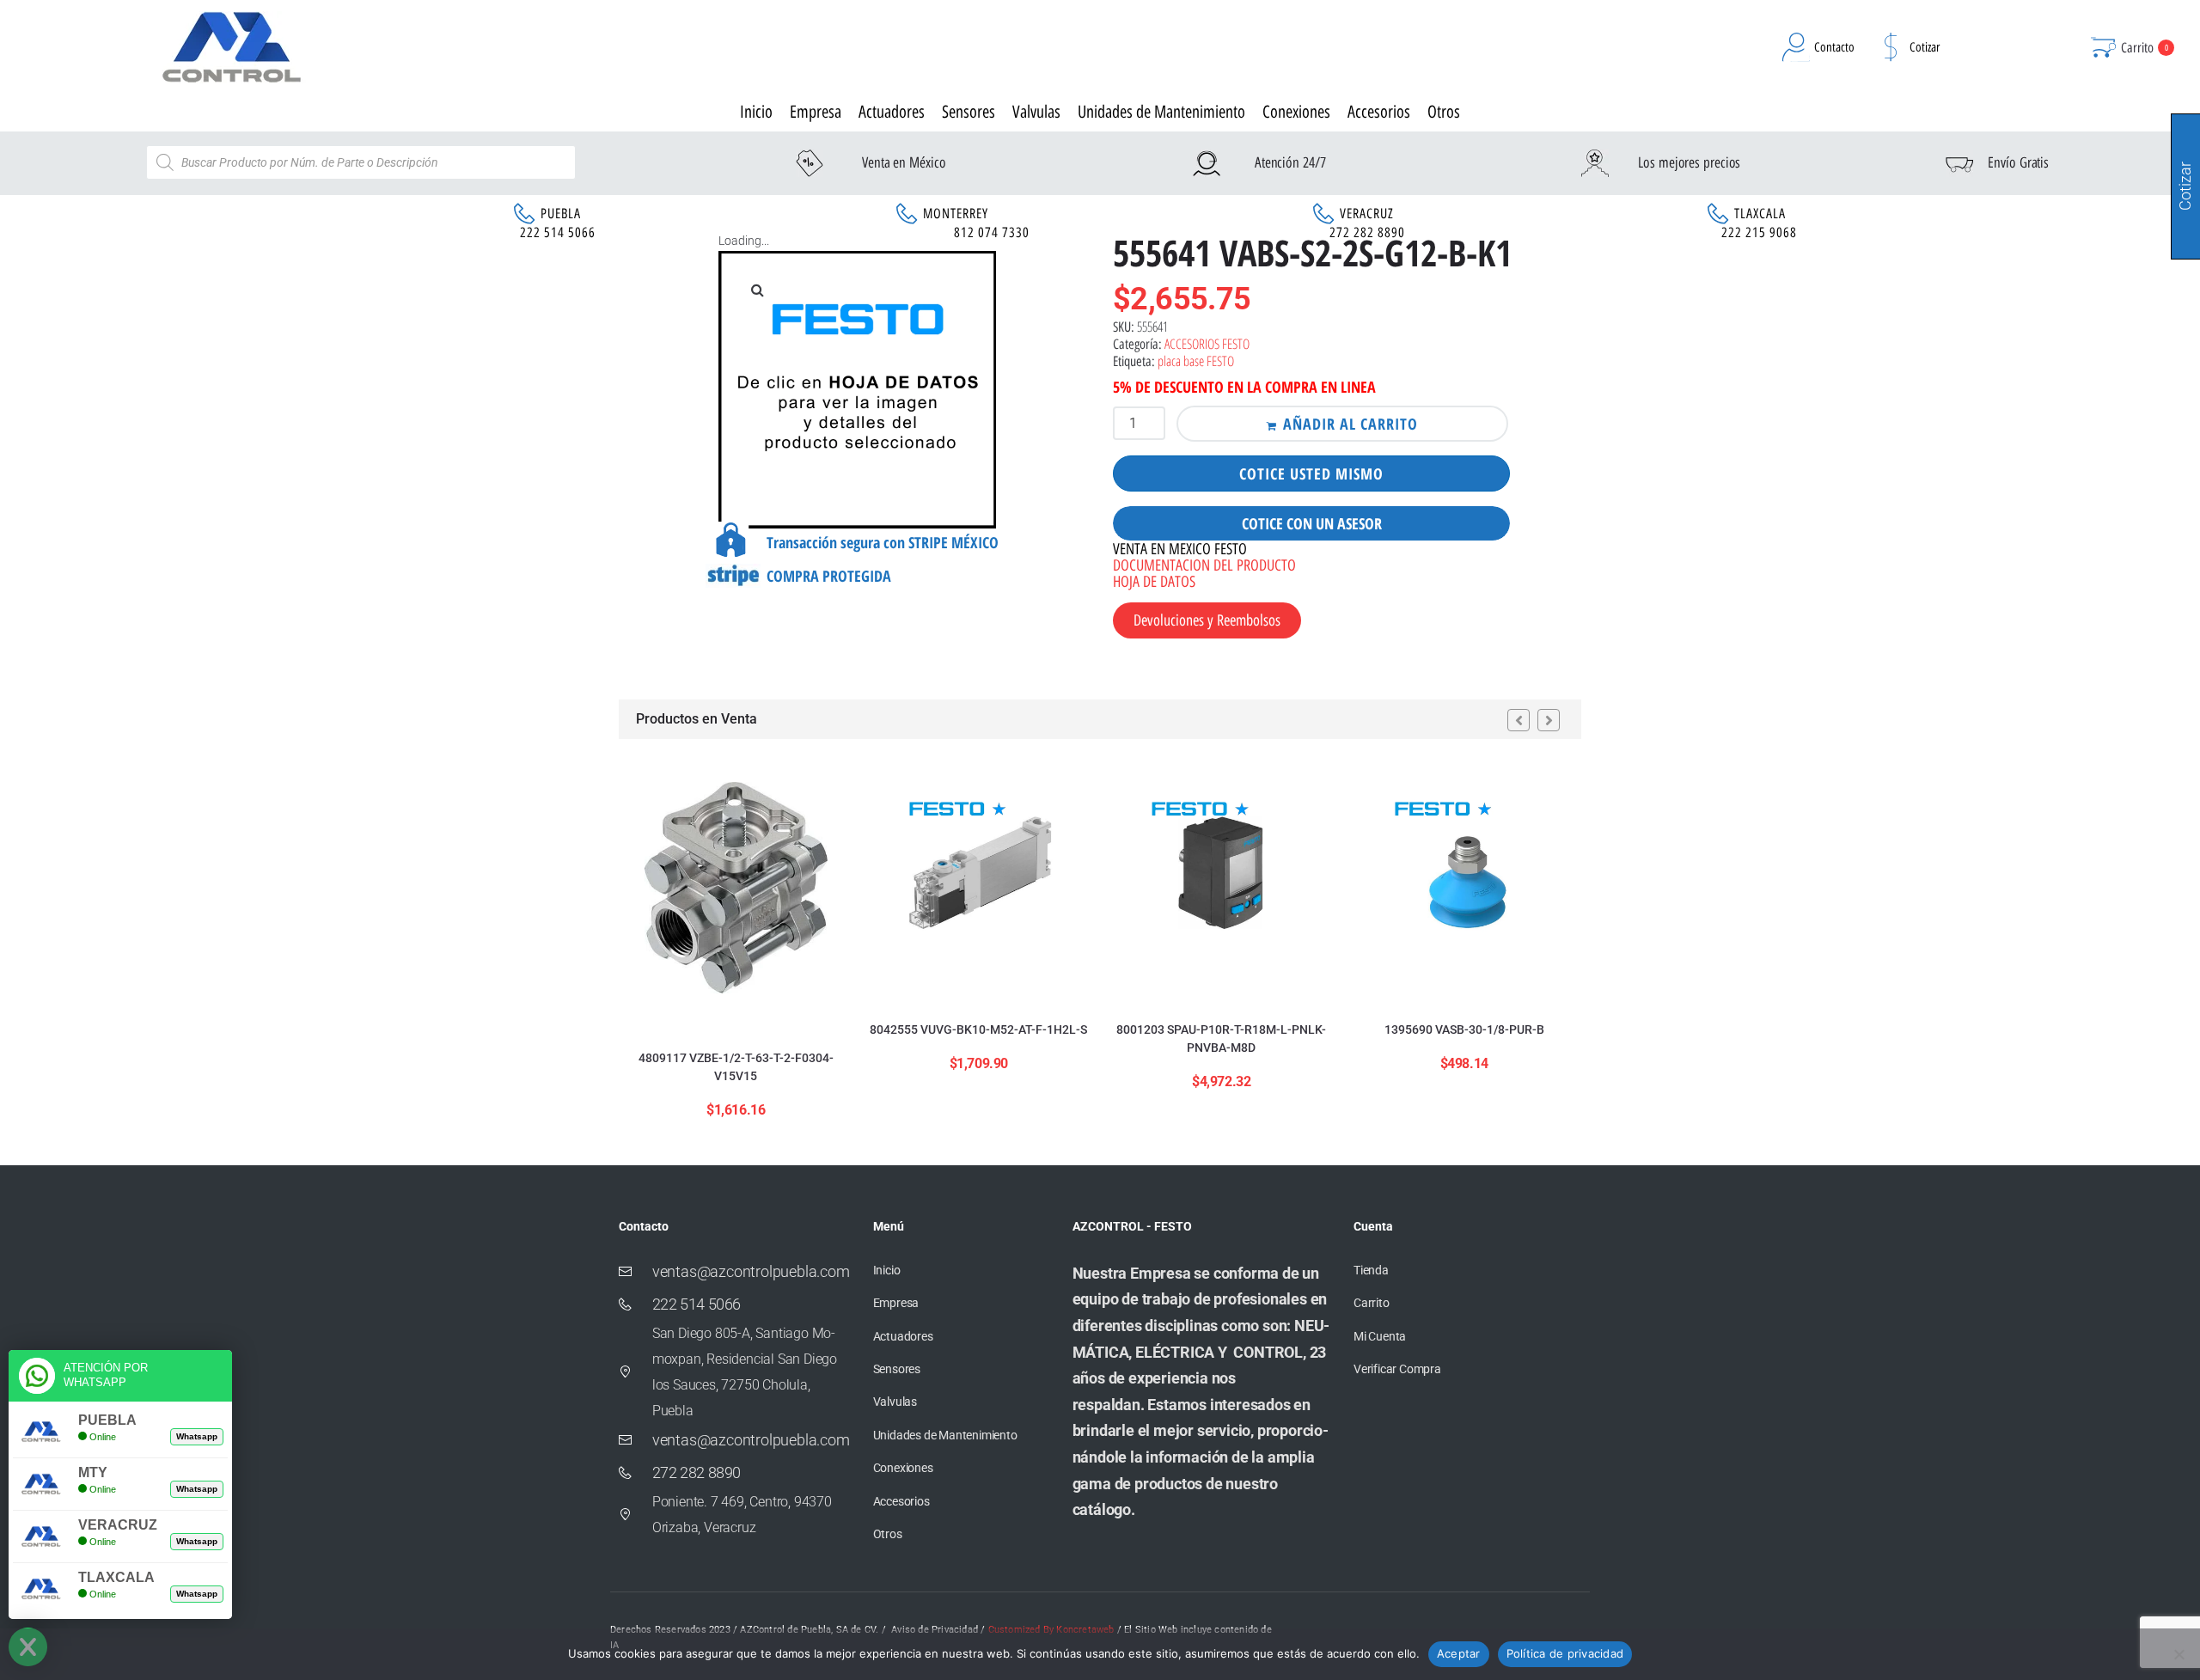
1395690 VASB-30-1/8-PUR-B (1464, 1029)
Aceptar (1459, 1653)
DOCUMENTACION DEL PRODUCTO (1204, 565)
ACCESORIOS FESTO (1207, 344)
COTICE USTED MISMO (1311, 473)
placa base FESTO (1196, 361)
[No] (2179, 1654)
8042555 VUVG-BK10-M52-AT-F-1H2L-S (978, 1029)
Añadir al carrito (1351, 424)
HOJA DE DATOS (1154, 582)
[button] (757, 290)
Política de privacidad (1565, 1653)
